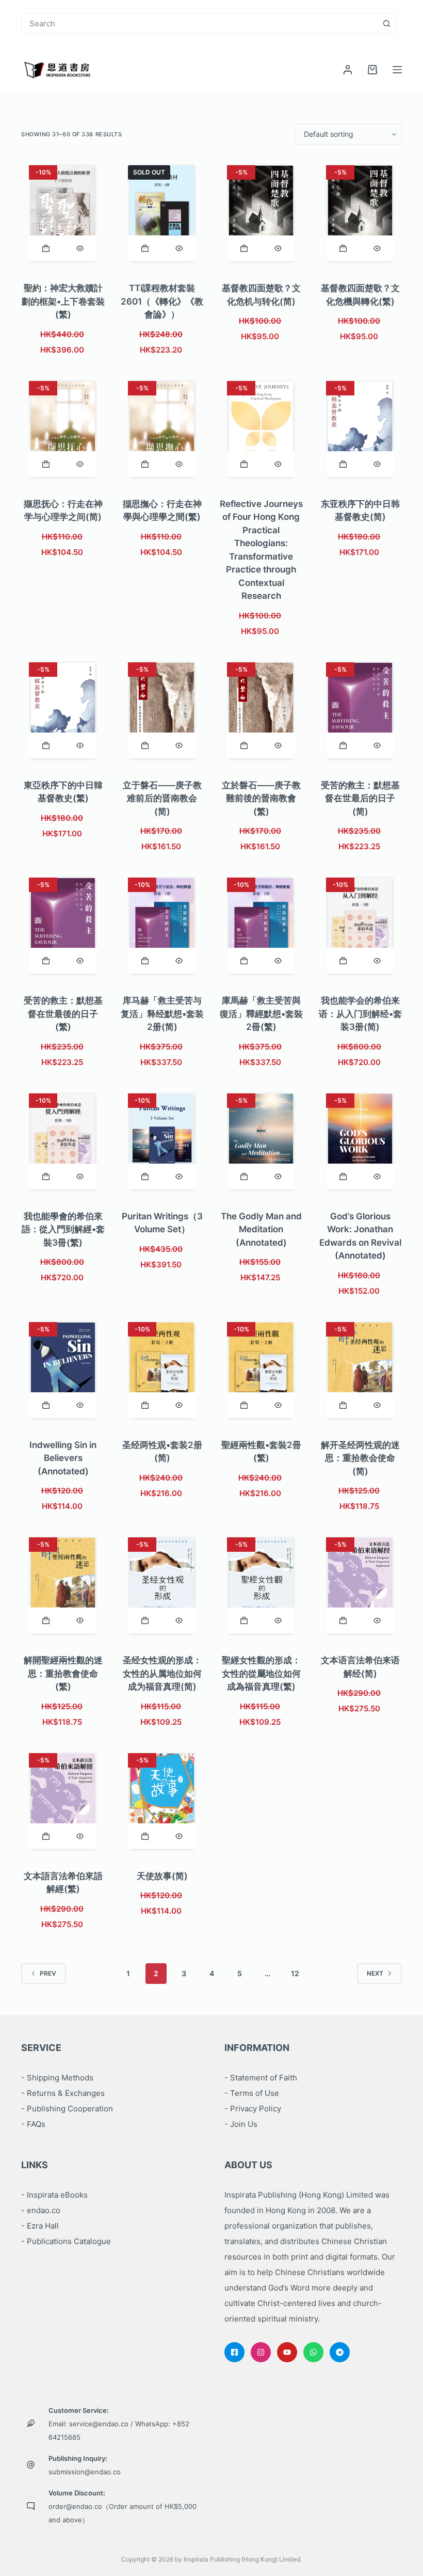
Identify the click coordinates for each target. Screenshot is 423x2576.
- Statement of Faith (261, 2078)
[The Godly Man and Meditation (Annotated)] (261, 1141)
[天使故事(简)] (162, 1801)
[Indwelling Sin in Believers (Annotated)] (63, 1370)
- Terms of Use (252, 2093)
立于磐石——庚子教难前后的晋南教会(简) (162, 798)
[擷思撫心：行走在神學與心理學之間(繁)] (162, 429)
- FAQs (33, 2124)
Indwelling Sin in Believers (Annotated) (63, 1458)
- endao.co (41, 2210)
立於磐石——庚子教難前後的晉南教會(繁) (261, 798)
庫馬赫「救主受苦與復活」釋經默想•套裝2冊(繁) (261, 1014)
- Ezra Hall (40, 2226)
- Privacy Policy (253, 2109)
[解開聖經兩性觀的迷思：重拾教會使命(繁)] (63, 1585)
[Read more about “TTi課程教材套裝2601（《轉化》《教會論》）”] (145, 248)
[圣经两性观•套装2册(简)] (162, 1370)
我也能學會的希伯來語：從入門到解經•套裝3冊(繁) (63, 1229)
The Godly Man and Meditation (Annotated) (261, 1229)
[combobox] (199, 23)
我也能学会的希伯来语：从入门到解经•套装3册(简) (360, 1014)
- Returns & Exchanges (63, 2093)
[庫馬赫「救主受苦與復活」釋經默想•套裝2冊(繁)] (261, 926)
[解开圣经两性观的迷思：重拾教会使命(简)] (360, 1370)
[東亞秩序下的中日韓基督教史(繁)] (63, 710)
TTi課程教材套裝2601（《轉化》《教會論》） (162, 301)
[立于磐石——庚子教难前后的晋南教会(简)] (162, 710)
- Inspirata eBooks (54, 2195)
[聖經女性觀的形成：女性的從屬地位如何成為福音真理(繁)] (261, 1585)
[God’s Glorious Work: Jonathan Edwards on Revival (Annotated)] (360, 1141)
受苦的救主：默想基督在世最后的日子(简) (360, 798)
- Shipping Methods (57, 2078)
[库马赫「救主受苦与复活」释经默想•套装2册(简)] (162, 926)
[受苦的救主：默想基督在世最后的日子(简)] (360, 710)
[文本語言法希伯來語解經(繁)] (63, 1801)
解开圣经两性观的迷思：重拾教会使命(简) (360, 1458)
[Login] (348, 70)
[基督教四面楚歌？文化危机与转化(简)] (261, 213)
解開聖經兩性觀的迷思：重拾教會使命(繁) (63, 1673)
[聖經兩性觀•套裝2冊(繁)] (261, 1370)
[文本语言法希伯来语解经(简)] (360, 1585)
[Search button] (386, 23)
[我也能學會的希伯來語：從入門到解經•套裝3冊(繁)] (63, 1141)
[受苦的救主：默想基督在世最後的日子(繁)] (63, 926)
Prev (48, 1973)
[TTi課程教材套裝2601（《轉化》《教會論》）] (162, 213)
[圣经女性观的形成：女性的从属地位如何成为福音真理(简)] (162, 1585)
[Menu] (397, 70)
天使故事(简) (162, 1876)
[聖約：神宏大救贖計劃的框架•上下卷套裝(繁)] (63, 213)
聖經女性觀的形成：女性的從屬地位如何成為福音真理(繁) (261, 1673)
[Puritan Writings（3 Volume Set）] (162, 1141)
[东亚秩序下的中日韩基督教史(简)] (360, 429)
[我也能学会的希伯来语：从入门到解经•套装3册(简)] (360, 926)
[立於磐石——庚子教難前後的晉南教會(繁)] (261, 710)
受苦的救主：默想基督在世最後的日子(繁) (63, 1014)
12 (295, 1973)
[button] (46, 248)
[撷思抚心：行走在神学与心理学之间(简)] (63, 429)
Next (375, 1973)
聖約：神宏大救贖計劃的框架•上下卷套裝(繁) (63, 301)
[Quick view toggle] (80, 248)
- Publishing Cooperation (67, 2109)
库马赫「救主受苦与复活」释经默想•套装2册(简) (162, 1014)
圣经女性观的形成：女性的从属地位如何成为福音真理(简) (162, 1673)
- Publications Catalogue (66, 2241)
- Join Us (241, 2124)
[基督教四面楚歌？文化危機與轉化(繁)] (360, 213)
